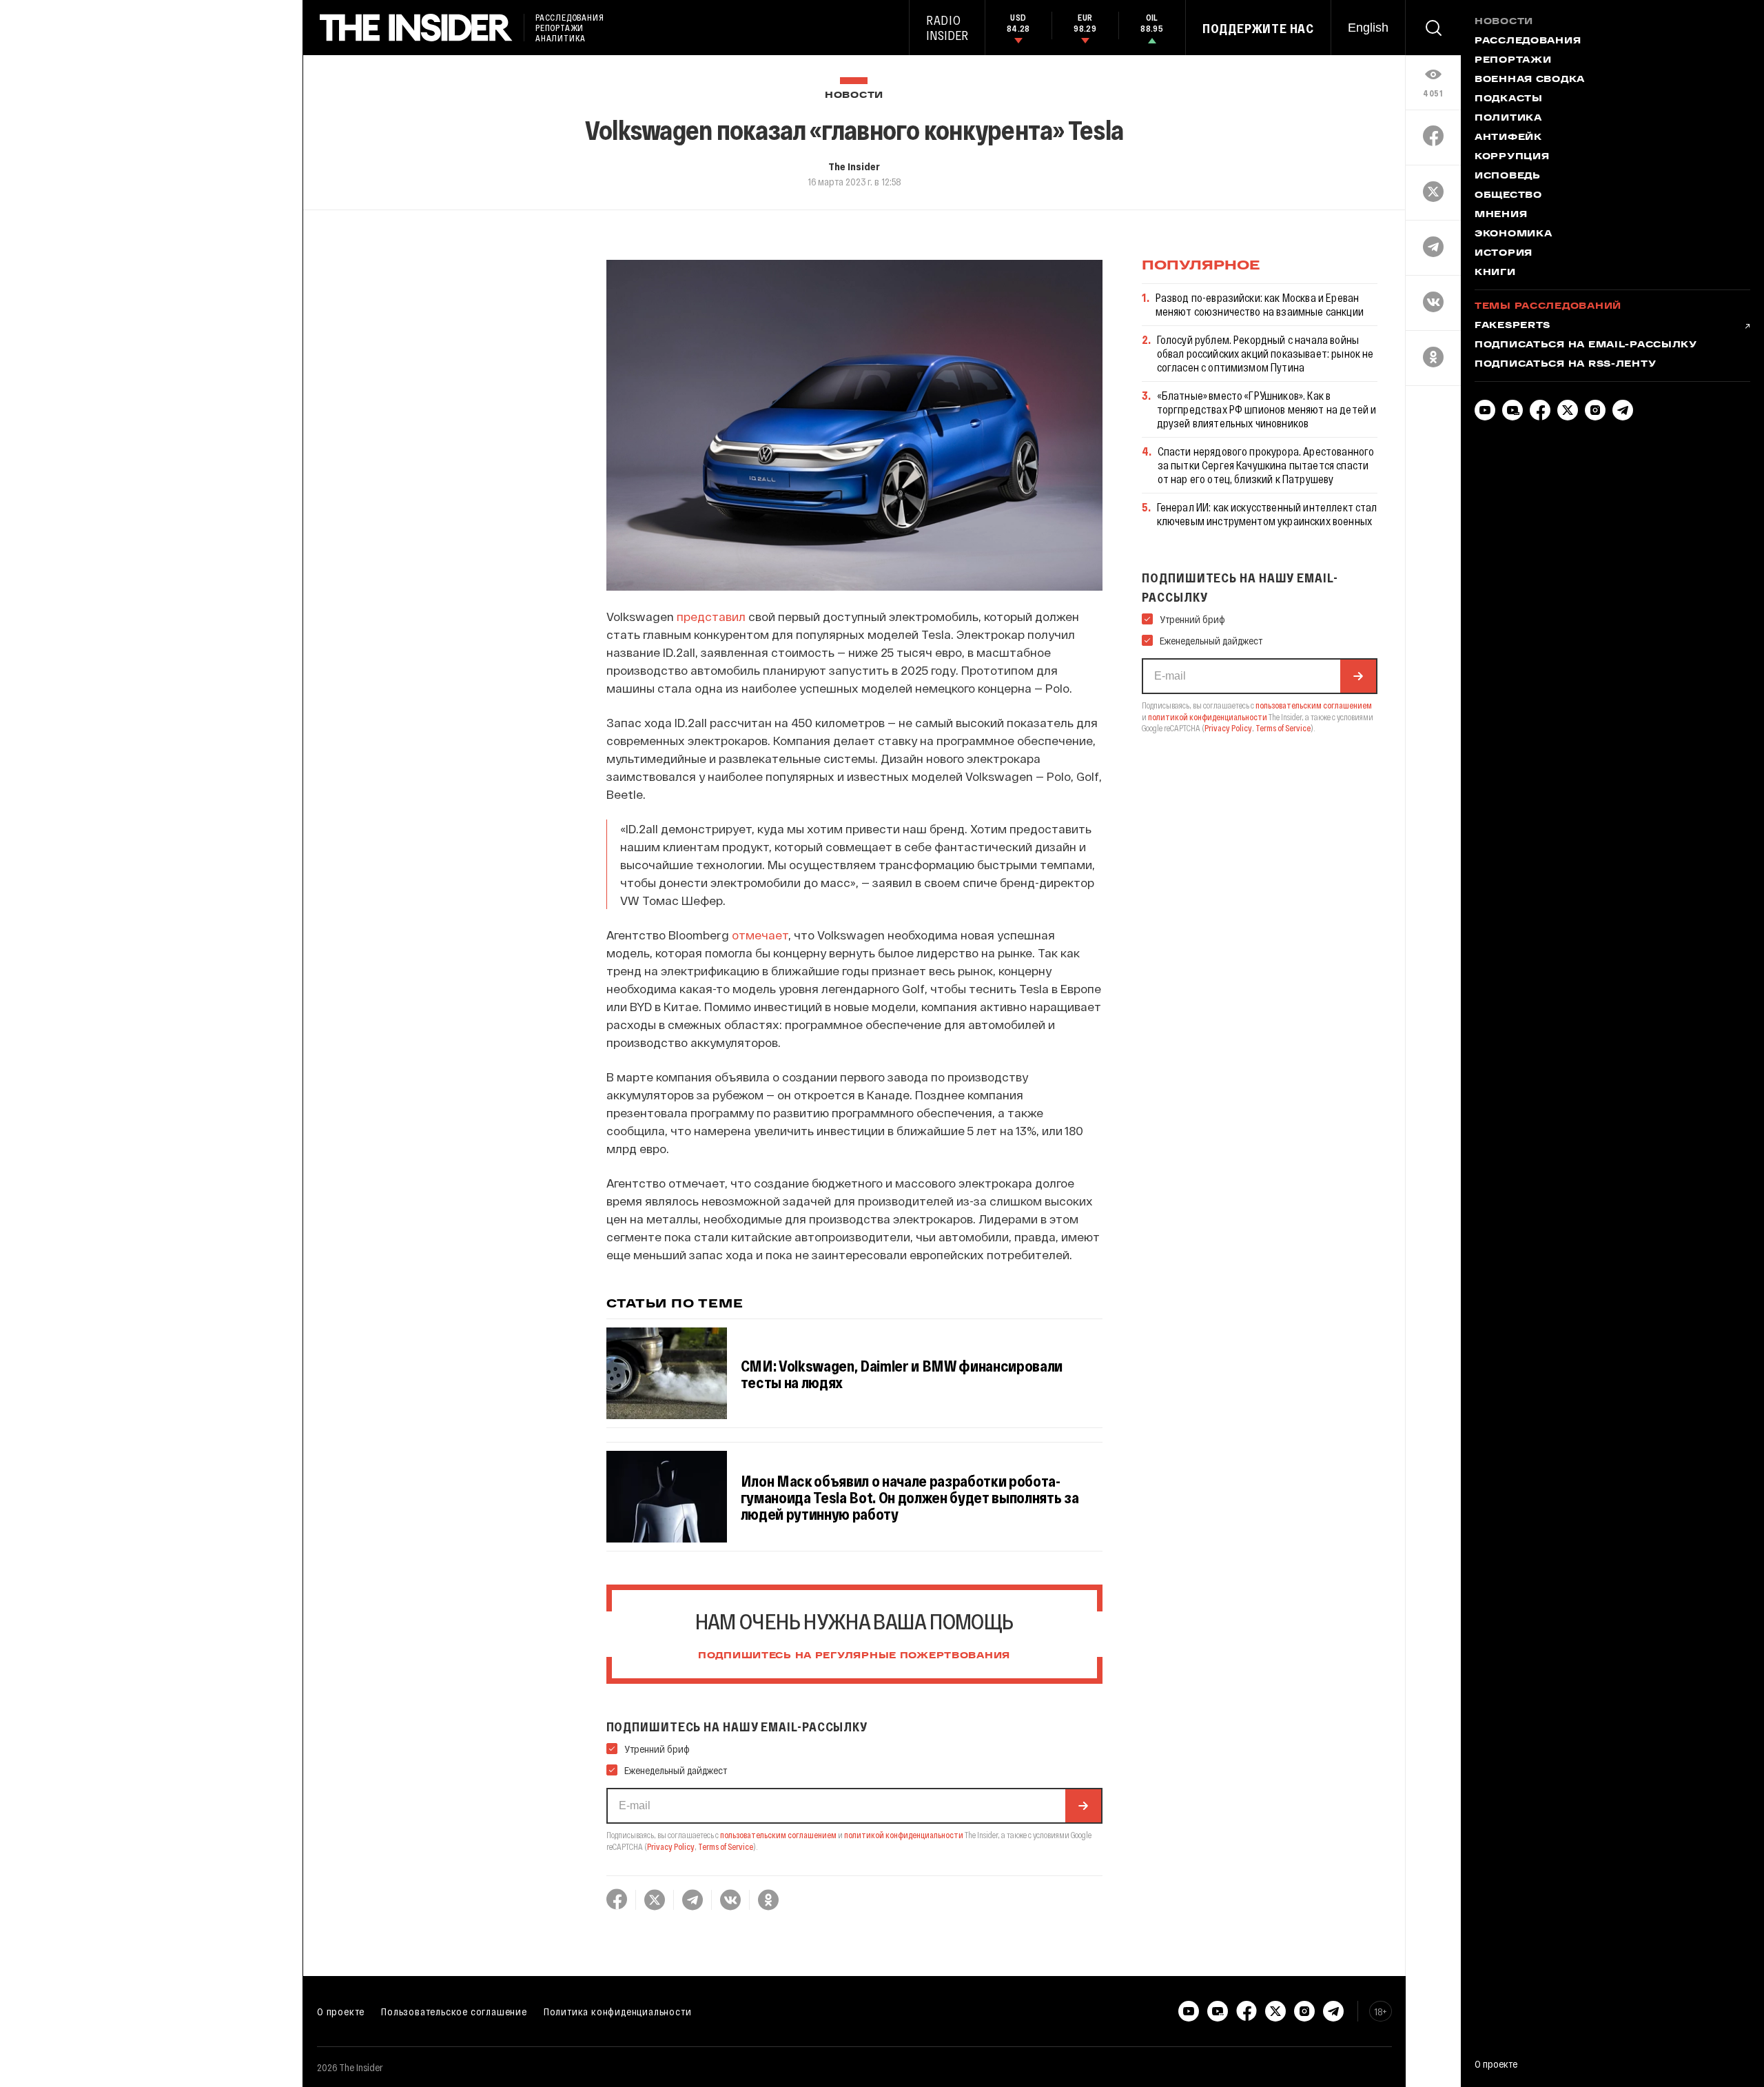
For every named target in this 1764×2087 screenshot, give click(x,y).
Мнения (1501, 215)
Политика (1508, 119)
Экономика (1513, 234)
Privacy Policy (671, 1846)
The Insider (854, 166)
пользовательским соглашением (778, 1835)
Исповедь (1508, 176)
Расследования (1528, 41)
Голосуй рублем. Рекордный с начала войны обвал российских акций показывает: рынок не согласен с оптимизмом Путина (1265, 353)
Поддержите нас (1258, 28)
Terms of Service (726, 1846)
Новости (854, 95)
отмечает (760, 935)
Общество (1508, 196)
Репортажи (1513, 61)
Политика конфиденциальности (618, 2011)
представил (711, 616)
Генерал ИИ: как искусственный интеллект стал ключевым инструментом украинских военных (1267, 514)
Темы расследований (1548, 307)
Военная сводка (1530, 80)
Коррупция (1512, 157)
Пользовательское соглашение (454, 2011)
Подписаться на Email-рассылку (1586, 345)
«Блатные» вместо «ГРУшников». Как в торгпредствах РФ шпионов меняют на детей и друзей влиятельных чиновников (1267, 409)
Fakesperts (1512, 326)
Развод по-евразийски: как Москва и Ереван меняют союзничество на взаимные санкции (1260, 304)
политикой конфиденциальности (904, 1835)
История (1504, 254)
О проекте (341, 2011)
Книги (1495, 273)
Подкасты (1509, 99)
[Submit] (1083, 1806)
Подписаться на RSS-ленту (1565, 365)
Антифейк (1508, 138)
